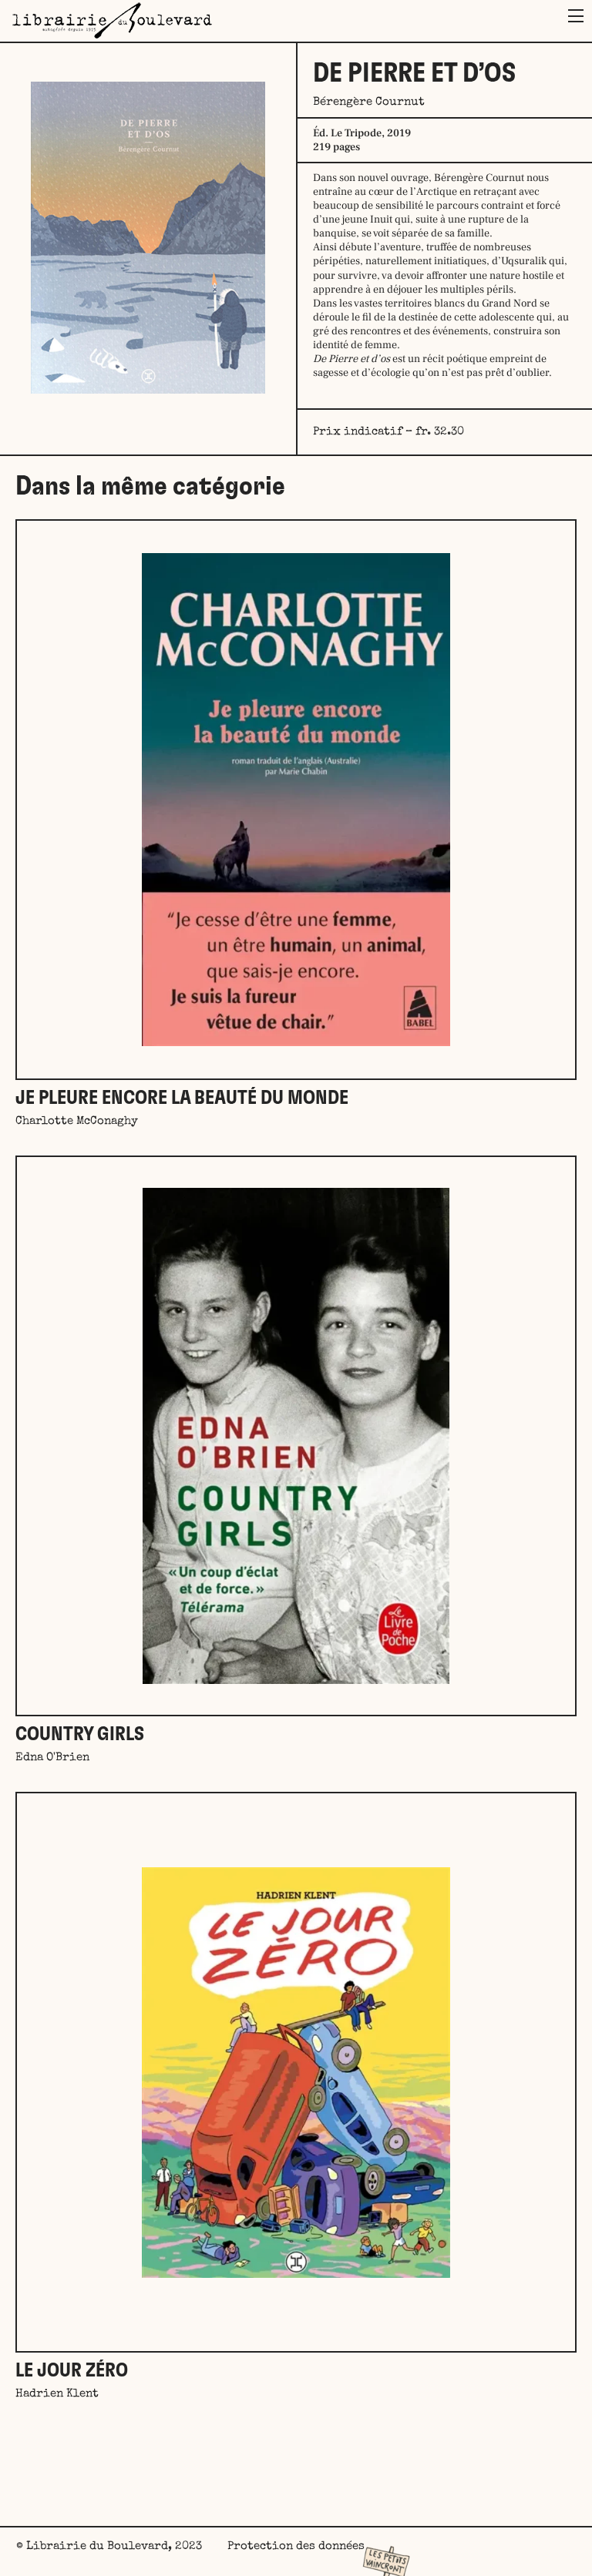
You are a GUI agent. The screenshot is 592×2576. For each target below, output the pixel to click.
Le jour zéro (72, 2371)
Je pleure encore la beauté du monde (182, 1098)
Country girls (80, 1734)
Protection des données (296, 2546)
